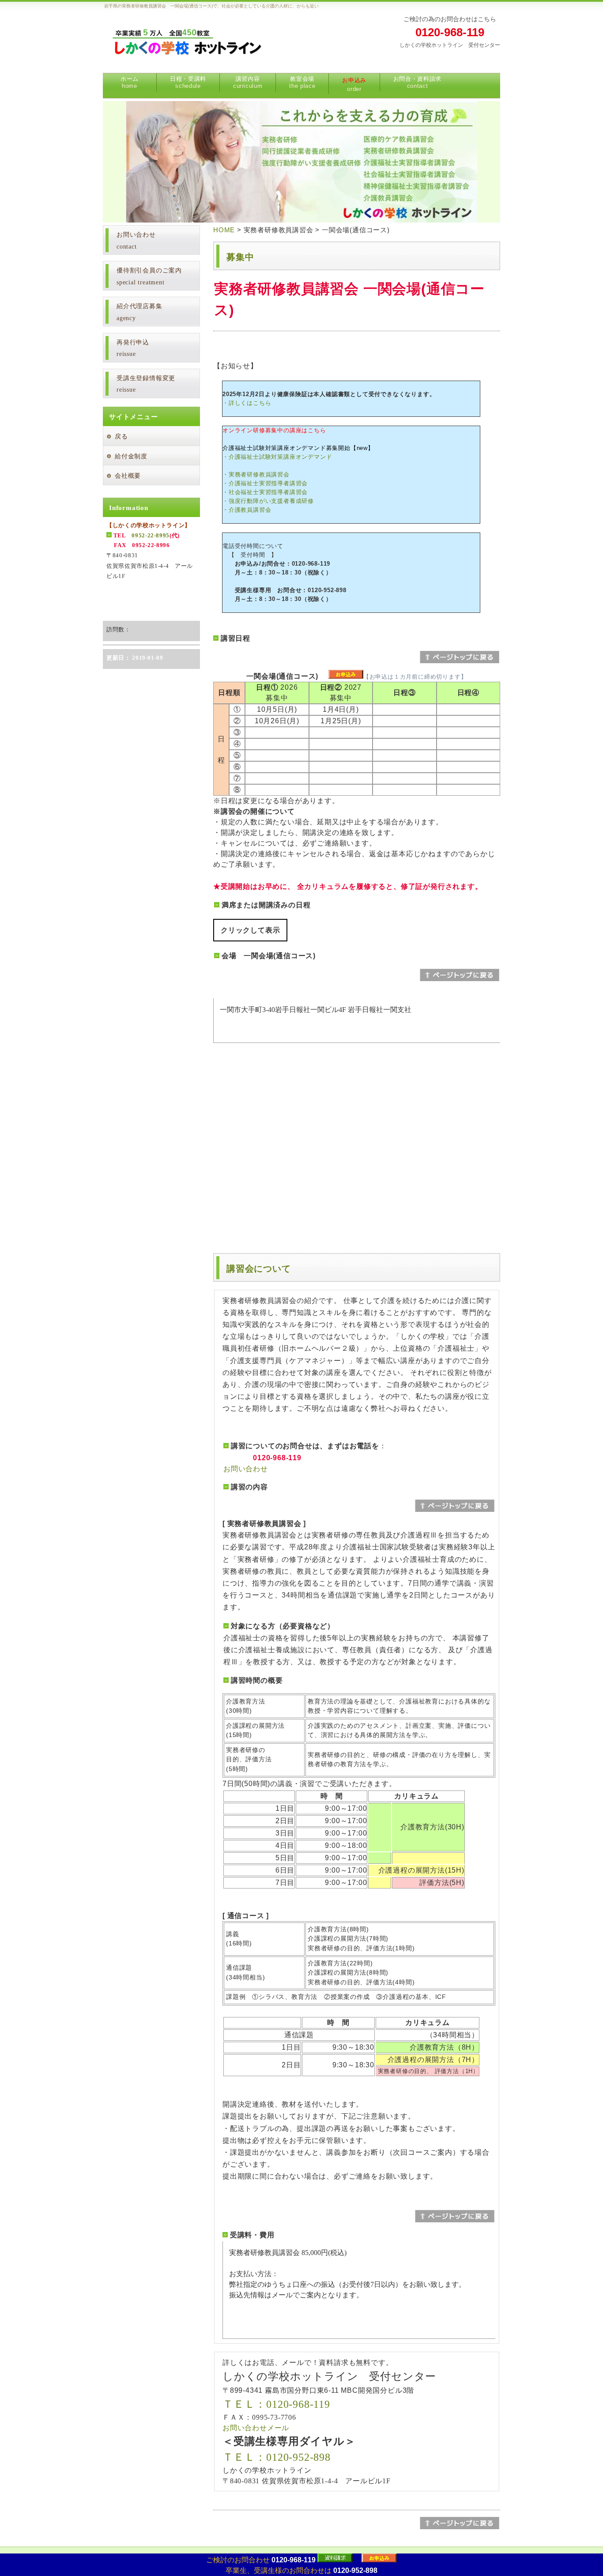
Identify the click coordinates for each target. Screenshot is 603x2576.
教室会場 (302, 82)
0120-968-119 (450, 32)
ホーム (130, 82)
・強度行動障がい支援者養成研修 (268, 501)
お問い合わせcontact (136, 241)
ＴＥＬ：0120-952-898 (277, 2457)
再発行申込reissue (133, 348)
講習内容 (248, 82)
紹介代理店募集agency (139, 312)
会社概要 (128, 476)
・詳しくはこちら (247, 403)
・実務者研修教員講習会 (256, 474)
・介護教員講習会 (247, 510)
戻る (121, 436)
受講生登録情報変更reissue (146, 384)
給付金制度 (131, 456)
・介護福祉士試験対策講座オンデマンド (277, 457)
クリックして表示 (250, 930)
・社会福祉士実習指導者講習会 (265, 492)
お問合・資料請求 (417, 82)
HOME (224, 230)
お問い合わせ (246, 1469)
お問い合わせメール (256, 2428)
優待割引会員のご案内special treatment (149, 276)
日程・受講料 (188, 82)
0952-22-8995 (151, 535)
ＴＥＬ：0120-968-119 (276, 2404)
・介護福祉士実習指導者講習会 (265, 483)
